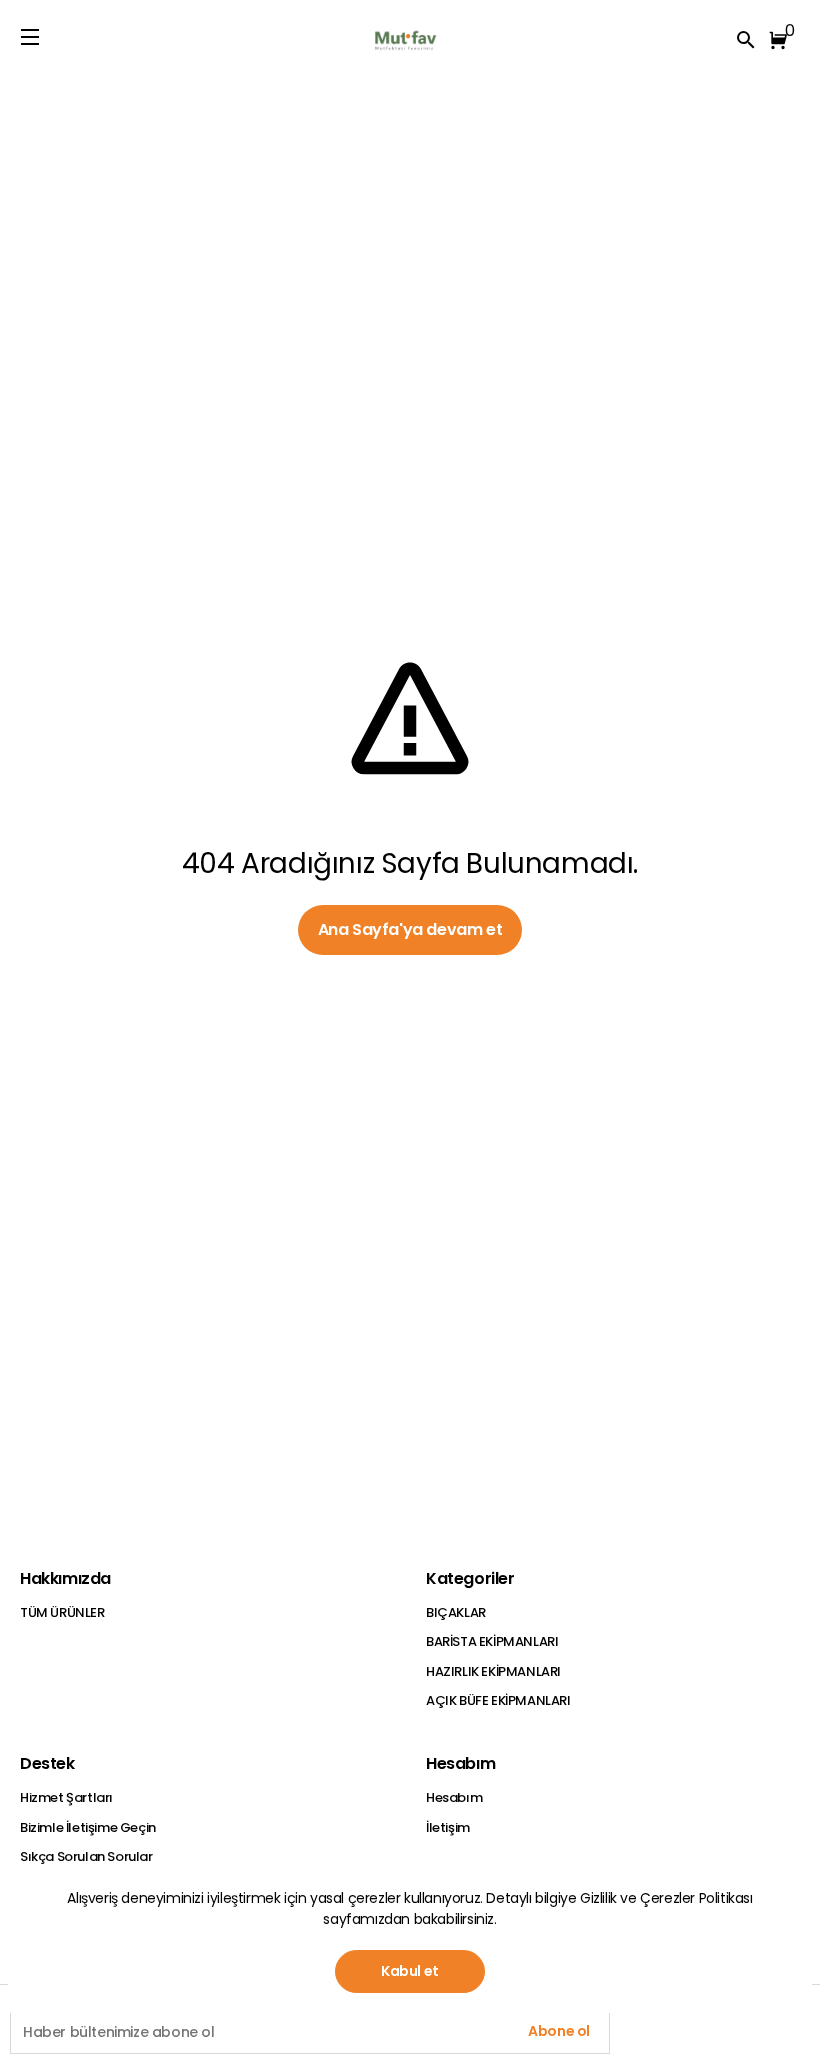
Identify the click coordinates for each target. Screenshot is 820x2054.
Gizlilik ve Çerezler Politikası (666, 1898)
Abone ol (559, 2031)
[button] (782, 40)
